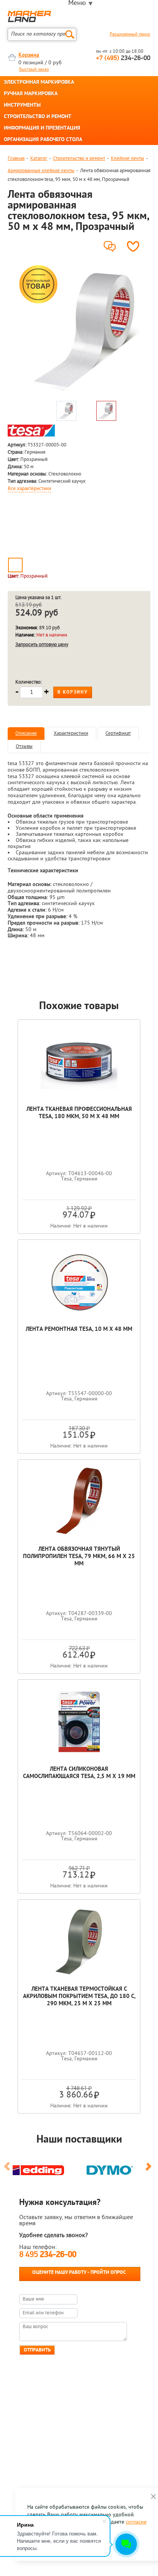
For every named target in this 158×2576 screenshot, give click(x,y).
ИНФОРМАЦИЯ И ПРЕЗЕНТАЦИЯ (42, 129)
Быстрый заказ (34, 70)
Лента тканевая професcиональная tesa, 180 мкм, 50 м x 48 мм (79, 1113)
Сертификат (118, 734)
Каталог (39, 159)
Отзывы (24, 747)
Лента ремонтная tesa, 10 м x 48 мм (79, 1330)
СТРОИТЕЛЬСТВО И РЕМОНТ (38, 117)
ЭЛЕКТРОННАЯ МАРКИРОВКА (39, 83)
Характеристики (71, 734)
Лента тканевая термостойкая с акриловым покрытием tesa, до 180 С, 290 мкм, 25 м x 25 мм (79, 1997)
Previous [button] (8, 2170)
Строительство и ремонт (79, 159)
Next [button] (150, 2170)
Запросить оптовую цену (42, 645)
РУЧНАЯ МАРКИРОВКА (31, 94)
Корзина (29, 55)
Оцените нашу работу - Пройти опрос (79, 2272)
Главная (16, 159)
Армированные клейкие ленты (41, 171)
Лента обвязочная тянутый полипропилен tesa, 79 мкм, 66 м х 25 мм (79, 1557)
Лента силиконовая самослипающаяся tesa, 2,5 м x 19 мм (79, 1773)
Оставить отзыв (111, 244)
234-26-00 (123, 59)
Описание (26, 734)
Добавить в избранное (135, 246)
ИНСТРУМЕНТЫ (22, 106)
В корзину (73, 692)
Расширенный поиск (130, 34)
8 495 (48, 2255)
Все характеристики (29, 489)
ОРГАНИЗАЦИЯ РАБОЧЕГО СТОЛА (43, 140)
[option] (86, 330)
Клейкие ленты (128, 159)
